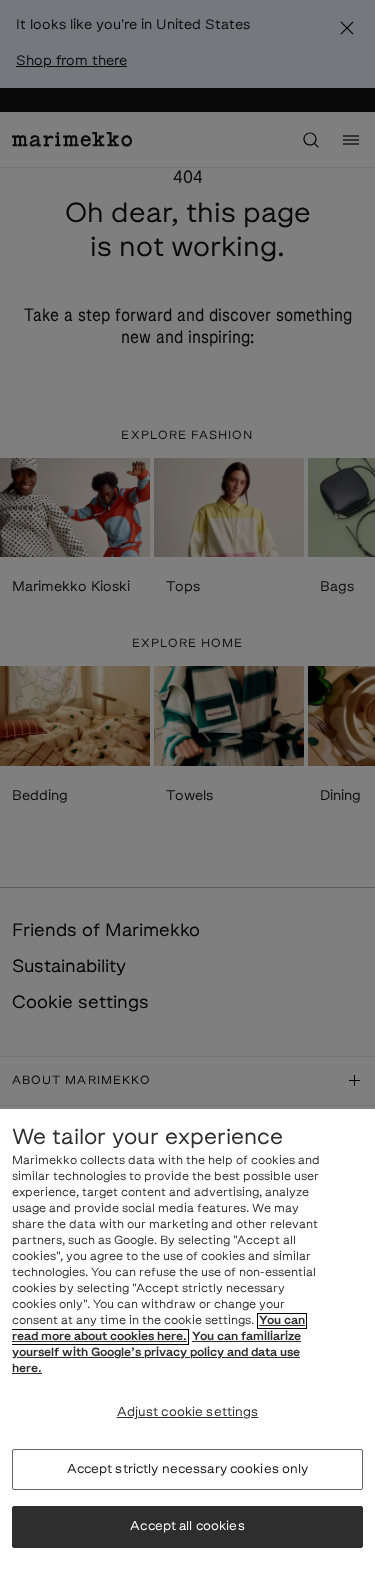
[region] (187, 1350)
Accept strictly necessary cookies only (188, 1469)
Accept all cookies (187, 1526)
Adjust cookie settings (188, 1412)
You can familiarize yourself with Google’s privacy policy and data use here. (156, 1353)
